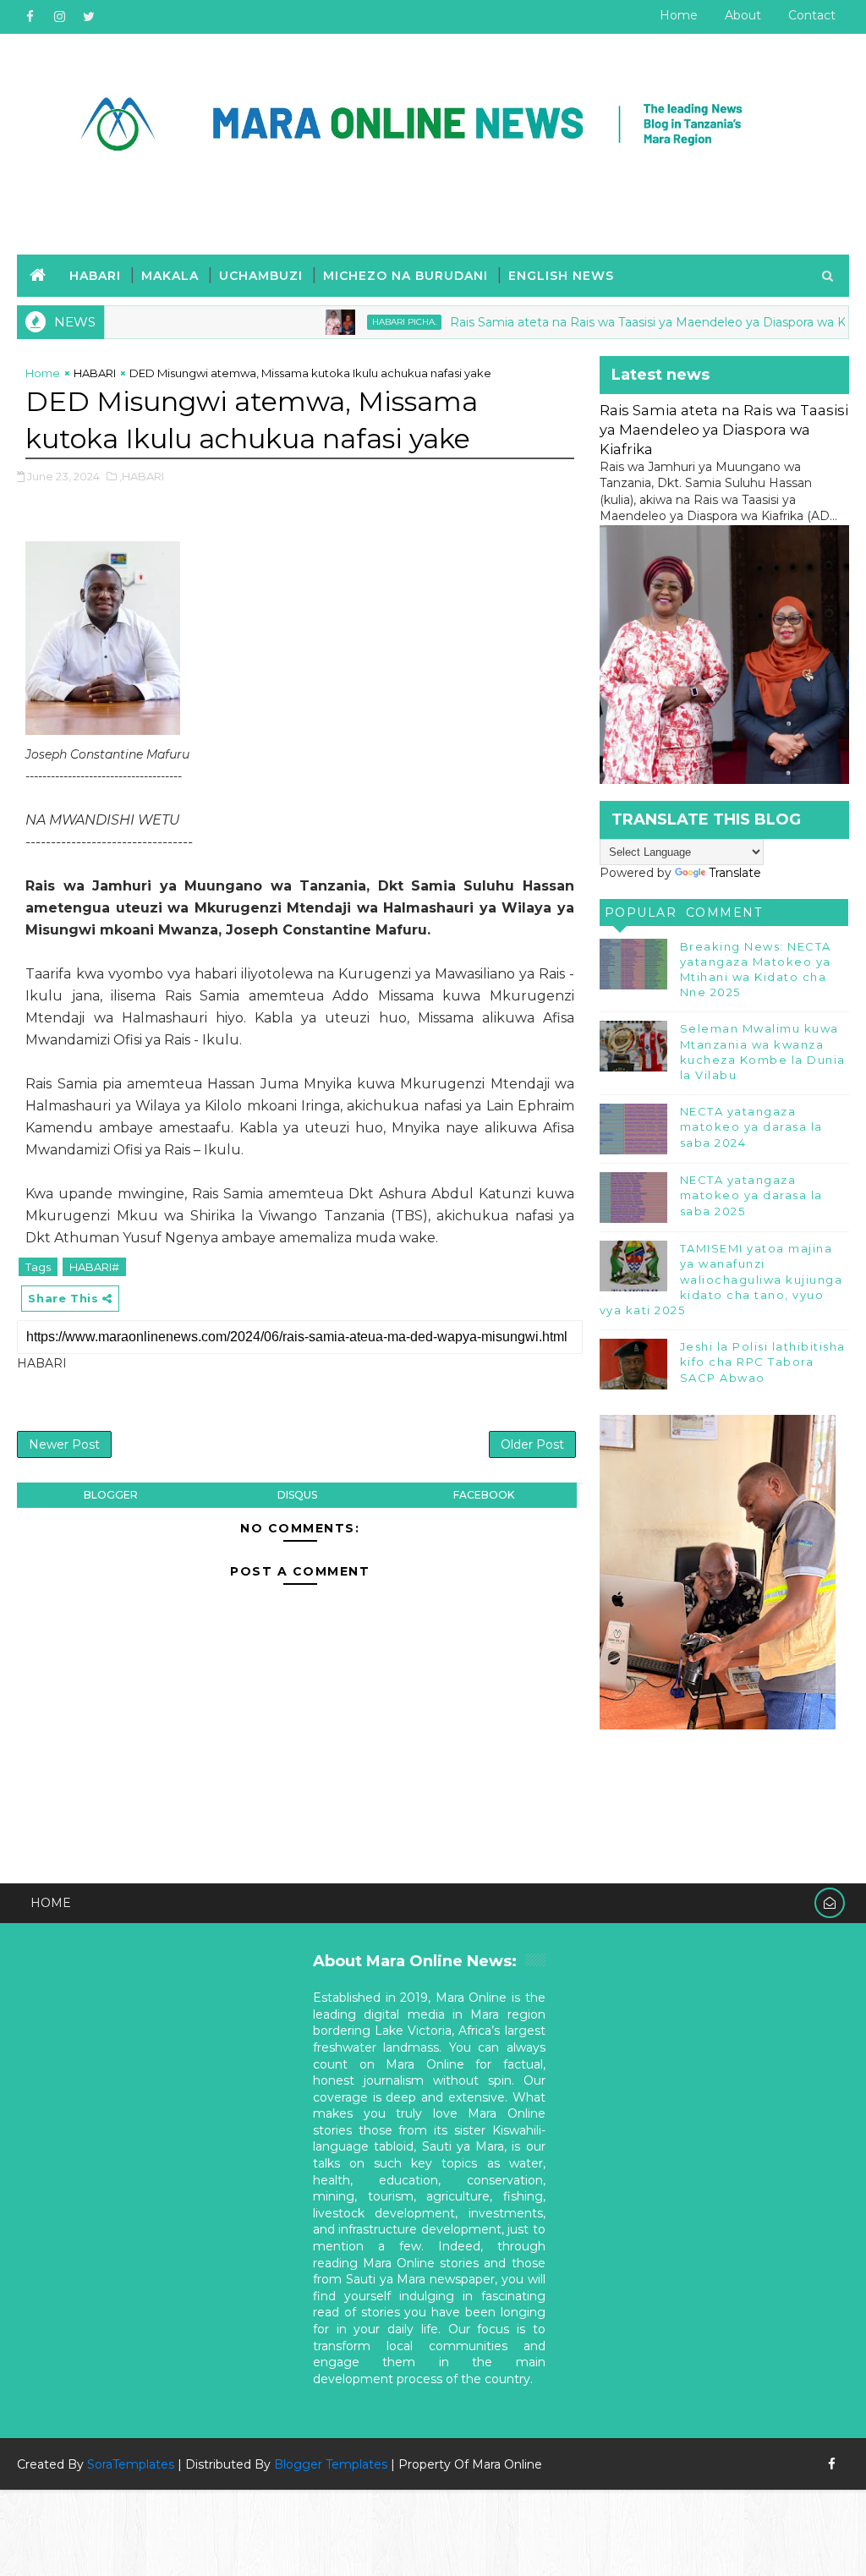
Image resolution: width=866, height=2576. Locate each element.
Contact (812, 15)
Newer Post (64, 1444)
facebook (484, 1495)
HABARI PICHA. (357, 322)
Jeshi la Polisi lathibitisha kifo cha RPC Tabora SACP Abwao (763, 1362)
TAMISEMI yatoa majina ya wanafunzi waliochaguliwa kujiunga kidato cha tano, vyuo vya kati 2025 (721, 1279)
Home (679, 15)
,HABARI (142, 476)
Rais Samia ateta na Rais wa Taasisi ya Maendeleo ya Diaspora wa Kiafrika (617, 322)
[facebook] (30, 17)
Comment (724, 913)
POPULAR (641, 913)
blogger (111, 1495)
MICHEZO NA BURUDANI (406, 276)
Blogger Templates (331, 2464)
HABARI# (94, 1267)
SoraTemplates (131, 2464)
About (743, 15)
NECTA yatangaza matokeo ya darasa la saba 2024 (751, 1126)
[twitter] (89, 17)
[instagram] (59, 17)
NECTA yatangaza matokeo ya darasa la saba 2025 (751, 1195)
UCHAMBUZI (261, 276)
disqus (297, 1495)
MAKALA (170, 276)
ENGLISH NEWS (561, 276)
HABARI (95, 276)
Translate (735, 873)
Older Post (532, 1444)
